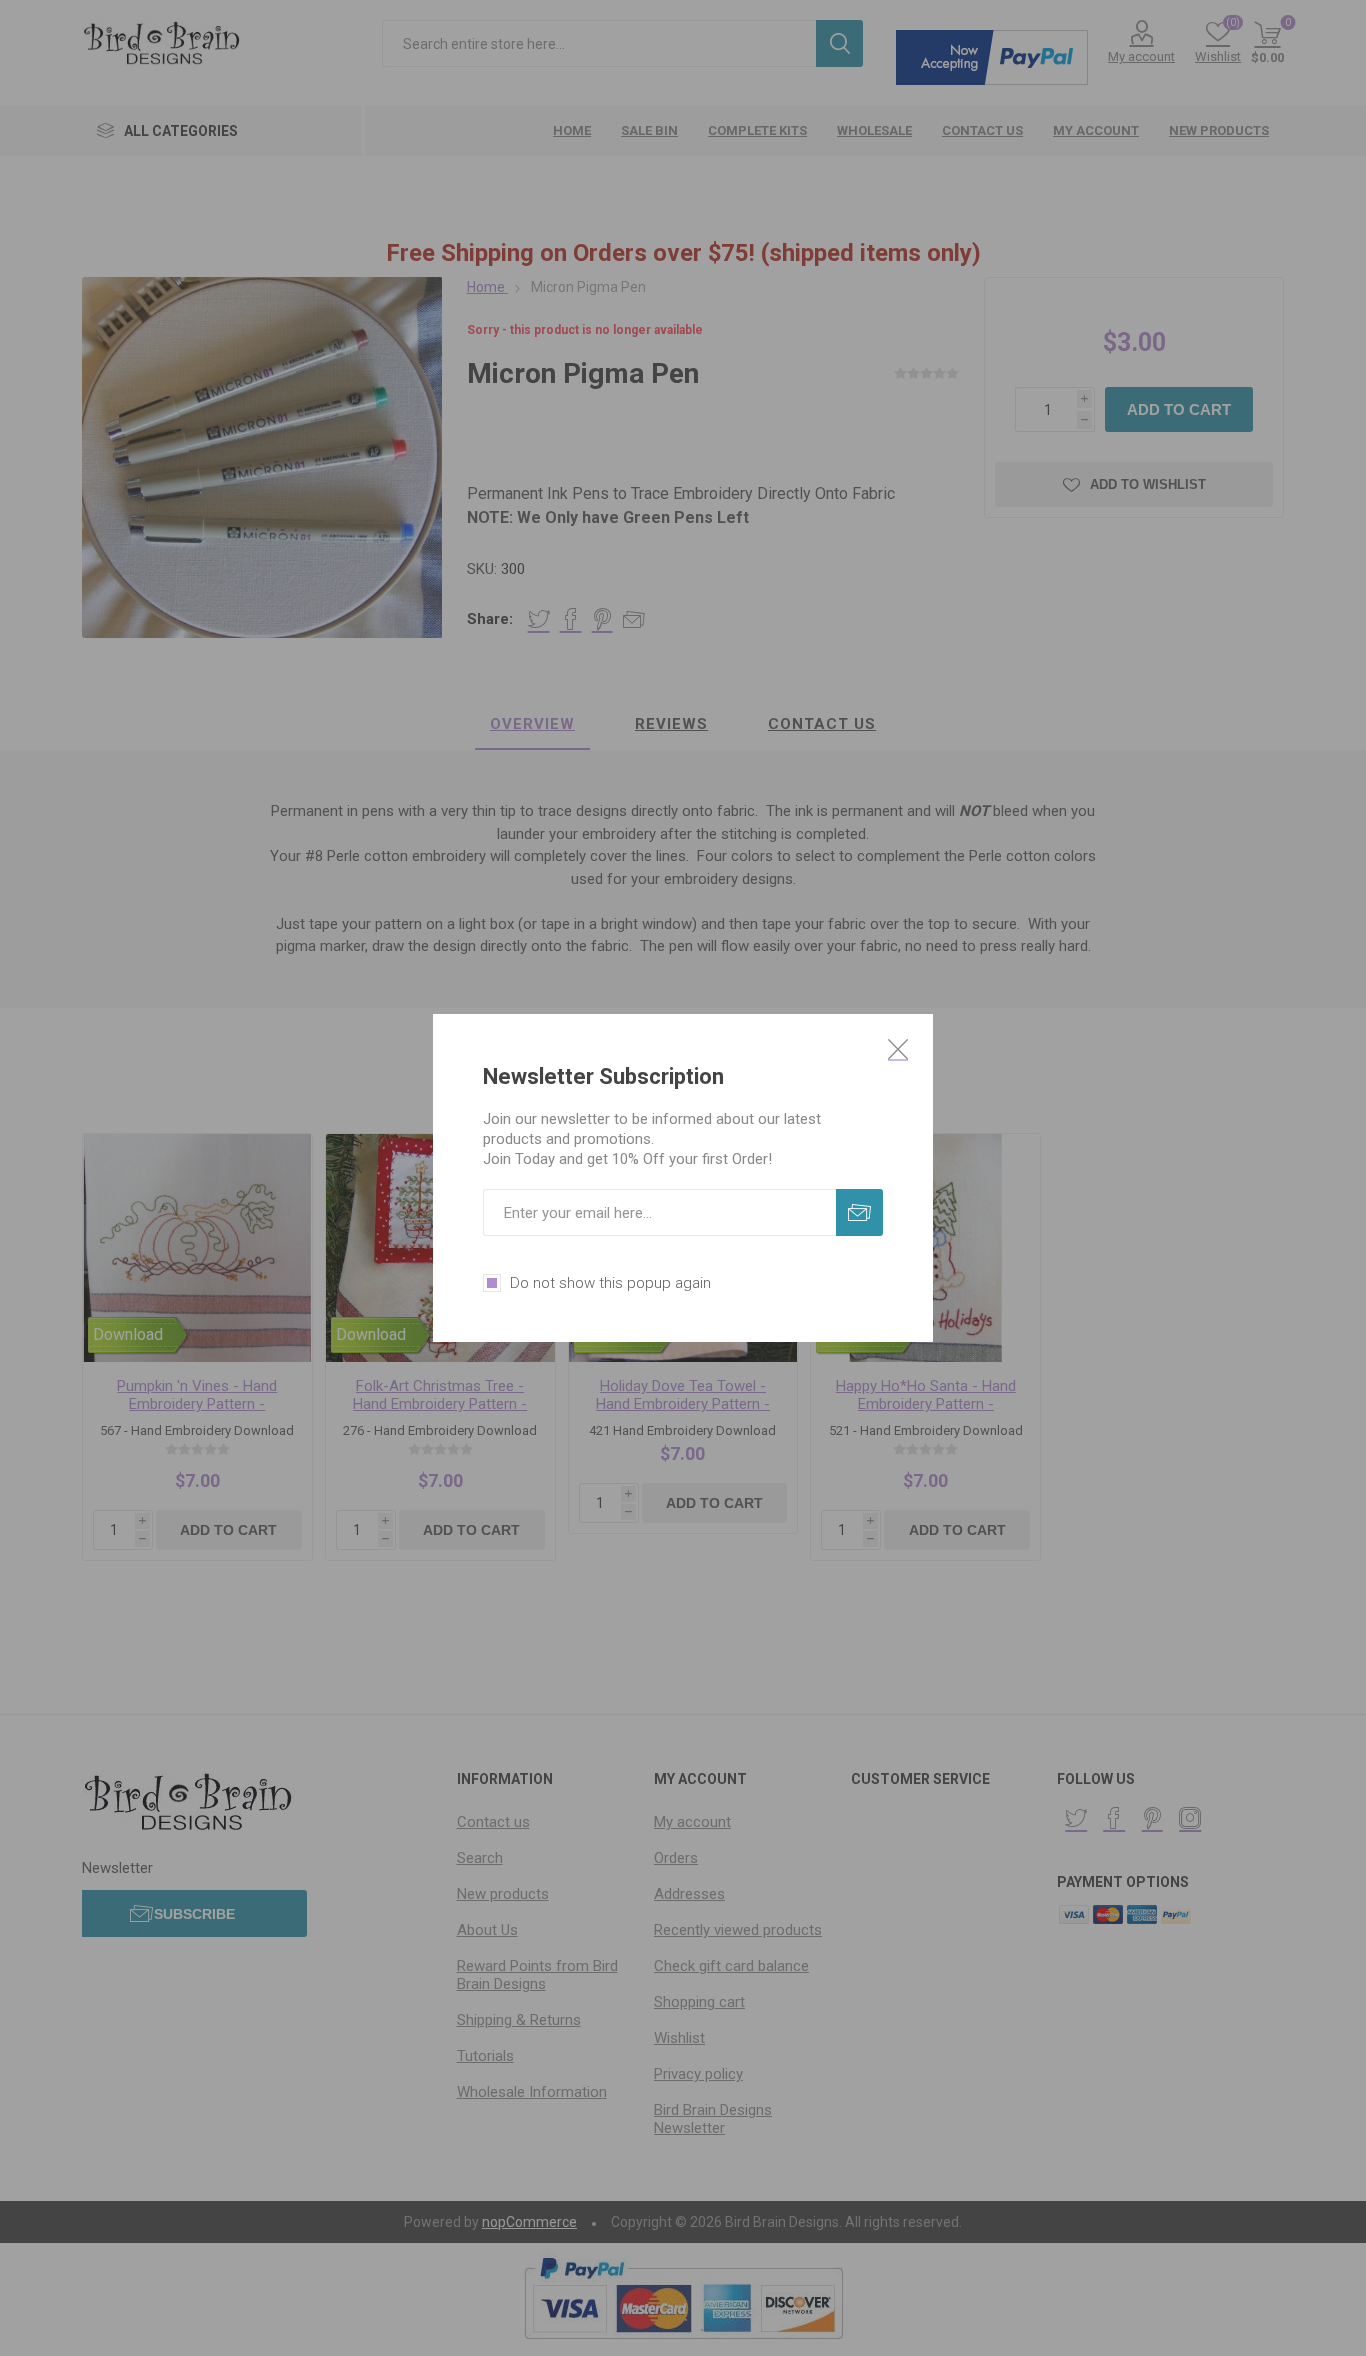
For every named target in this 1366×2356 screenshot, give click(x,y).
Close (898, 1049)
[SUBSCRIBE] (859, 1212)
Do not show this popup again (610, 1283)
